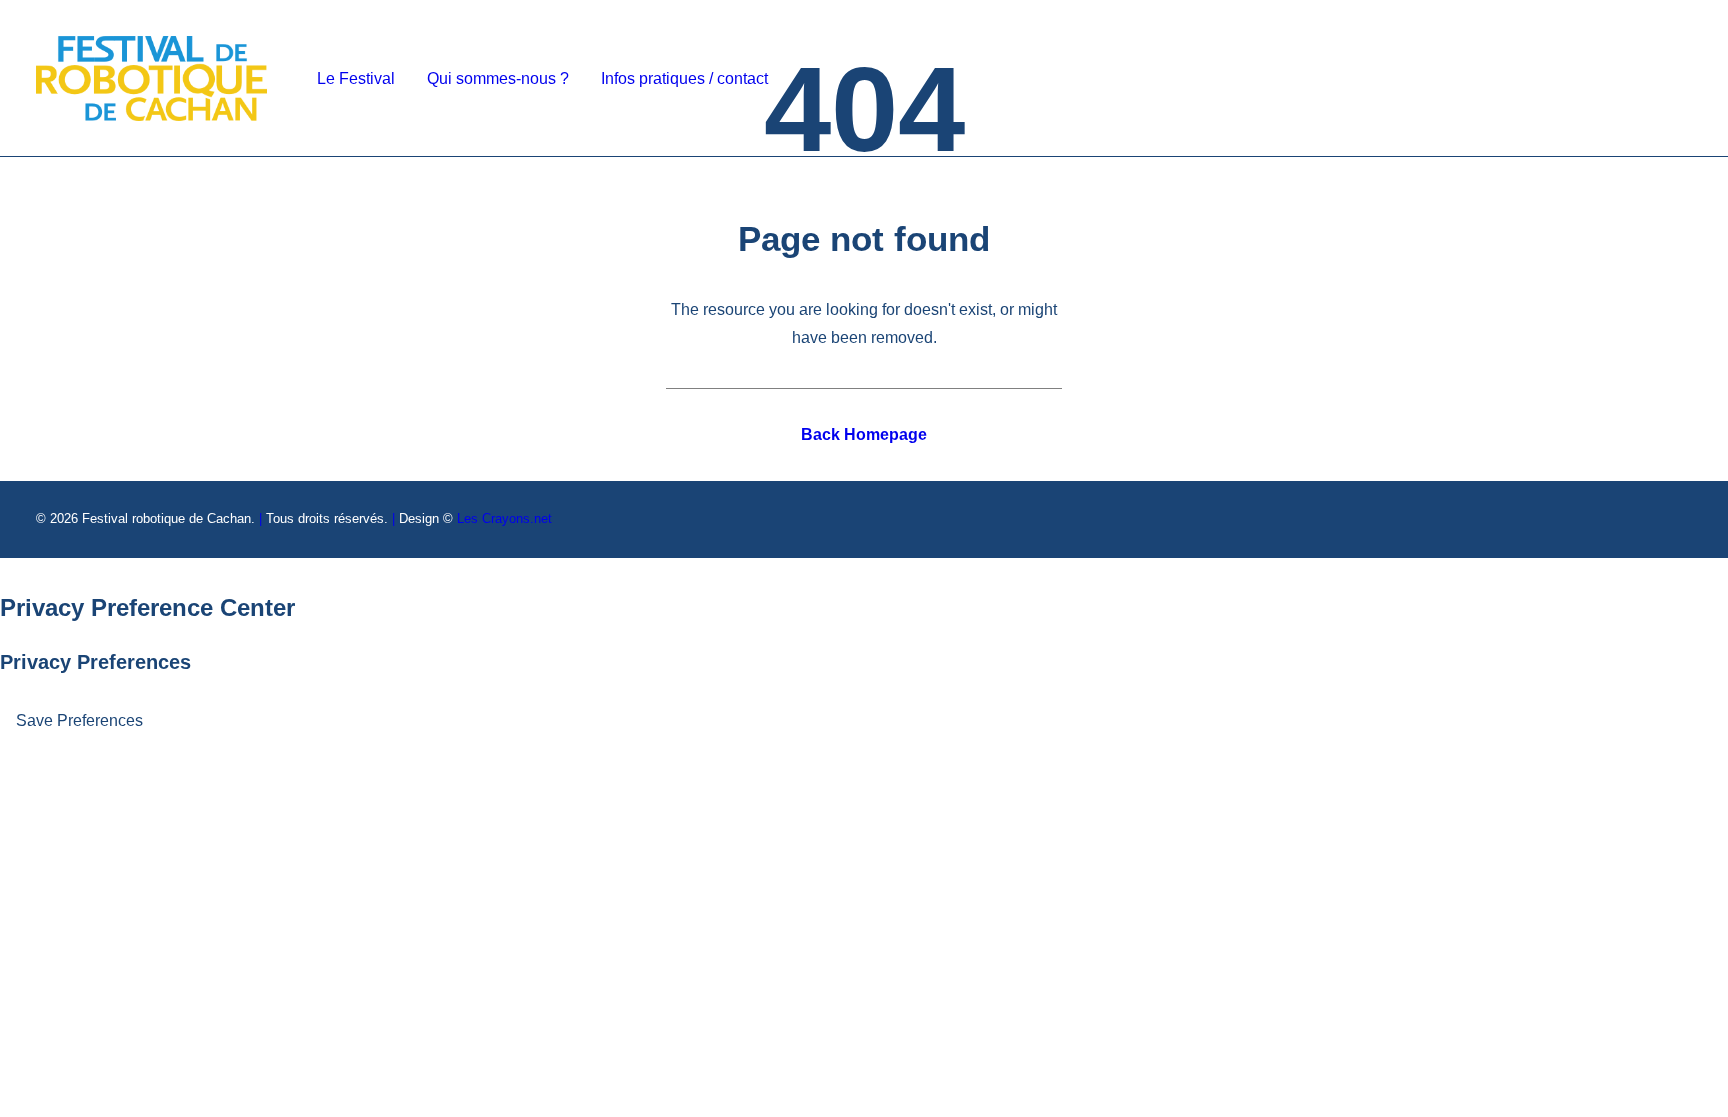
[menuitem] (356, 78)
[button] (1558, 78)
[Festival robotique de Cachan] (151, 78)
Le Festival (356, 78)
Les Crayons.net (504, 518)
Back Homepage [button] (864, 434)
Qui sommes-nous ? (498, 78)
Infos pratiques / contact (684, 78)
